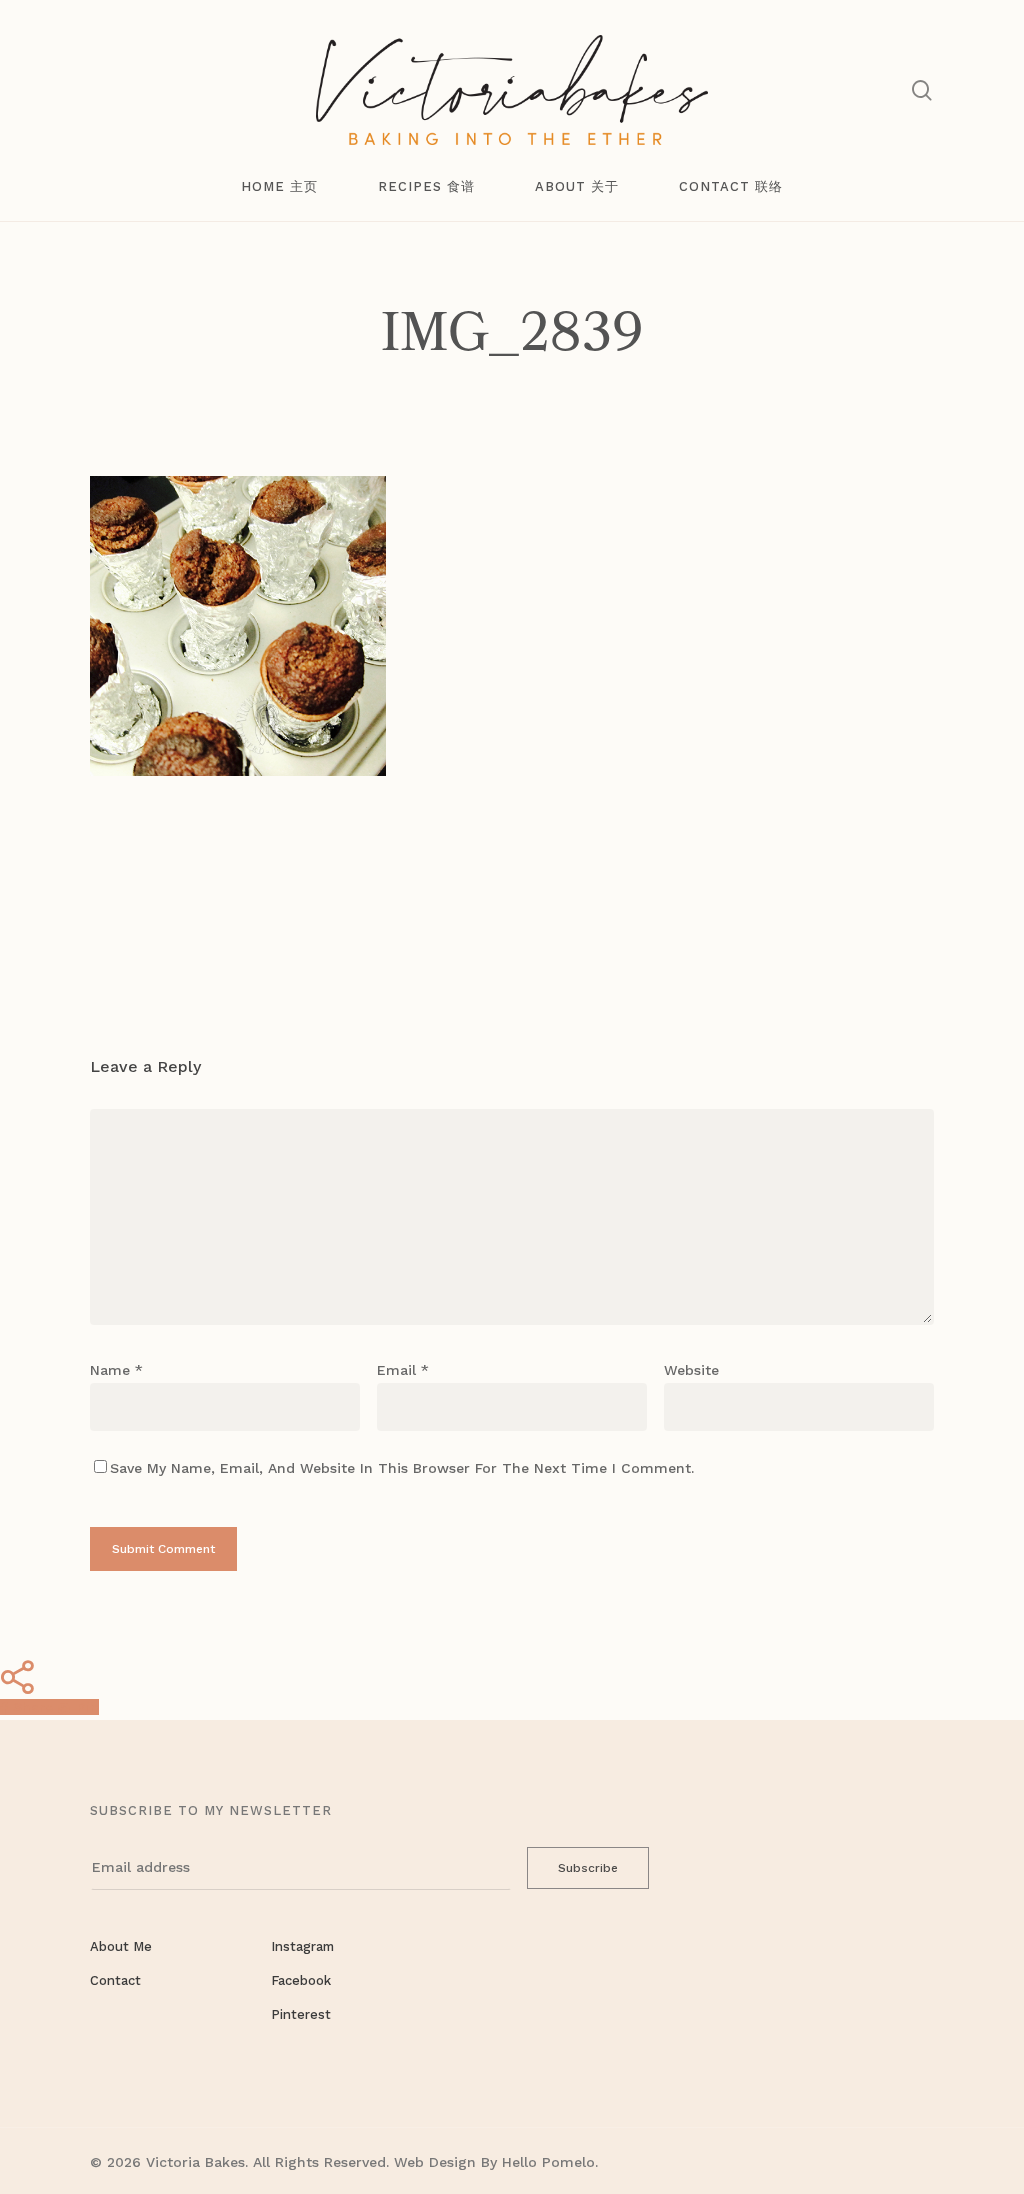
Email (403, 1370)
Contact (115, 1980)
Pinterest (301, 2014)
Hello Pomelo (548, 2162)
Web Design (435, 2162)
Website (691, 1370)
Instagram (302, 1946)
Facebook (301, 1980)
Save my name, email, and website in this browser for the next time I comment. (402, 1468)
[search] (922, 90)
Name (116, 1370)
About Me (121, 1946)
